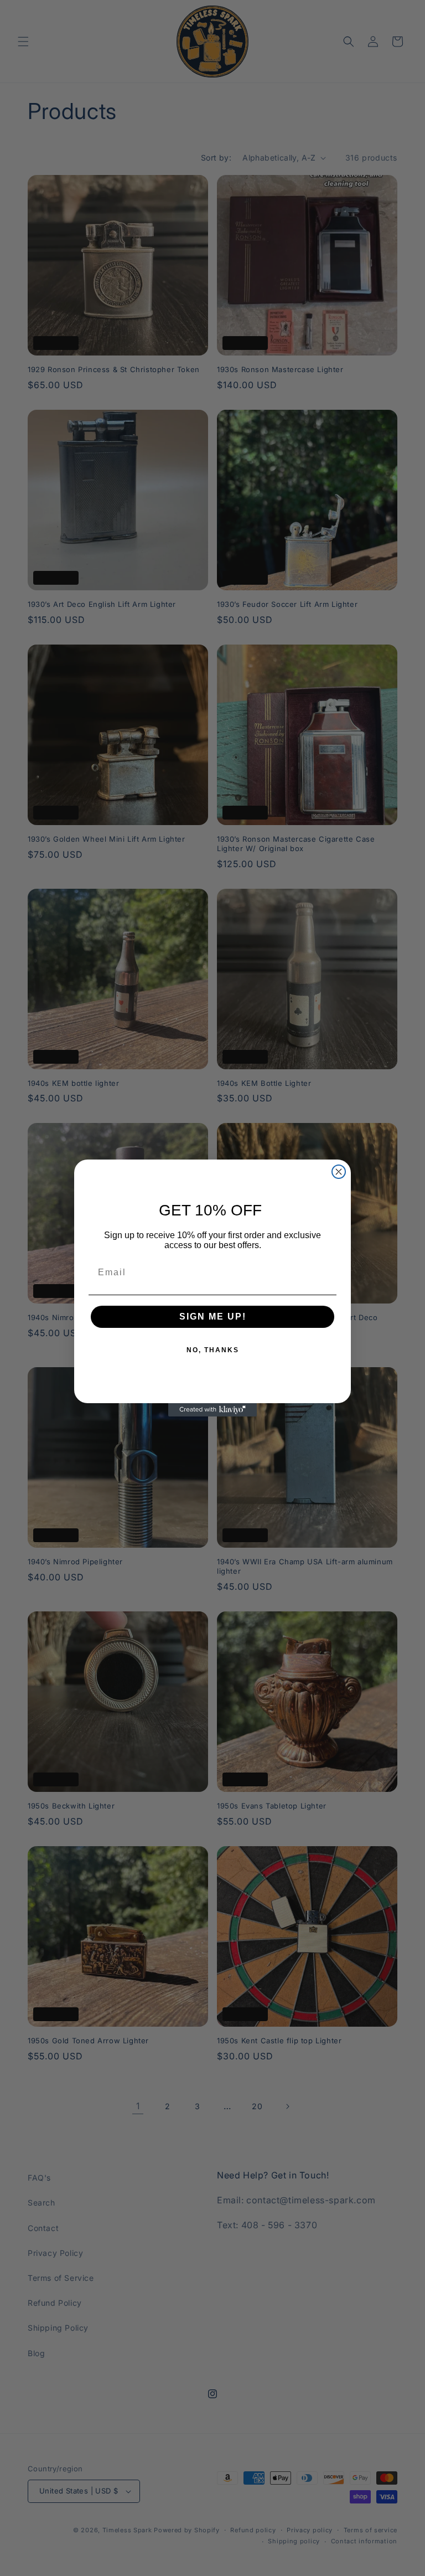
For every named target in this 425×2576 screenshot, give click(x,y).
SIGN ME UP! (213, 1317)
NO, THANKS (213, 1350)
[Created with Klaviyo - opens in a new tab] (212, 1410)
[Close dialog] (339, 1172)
